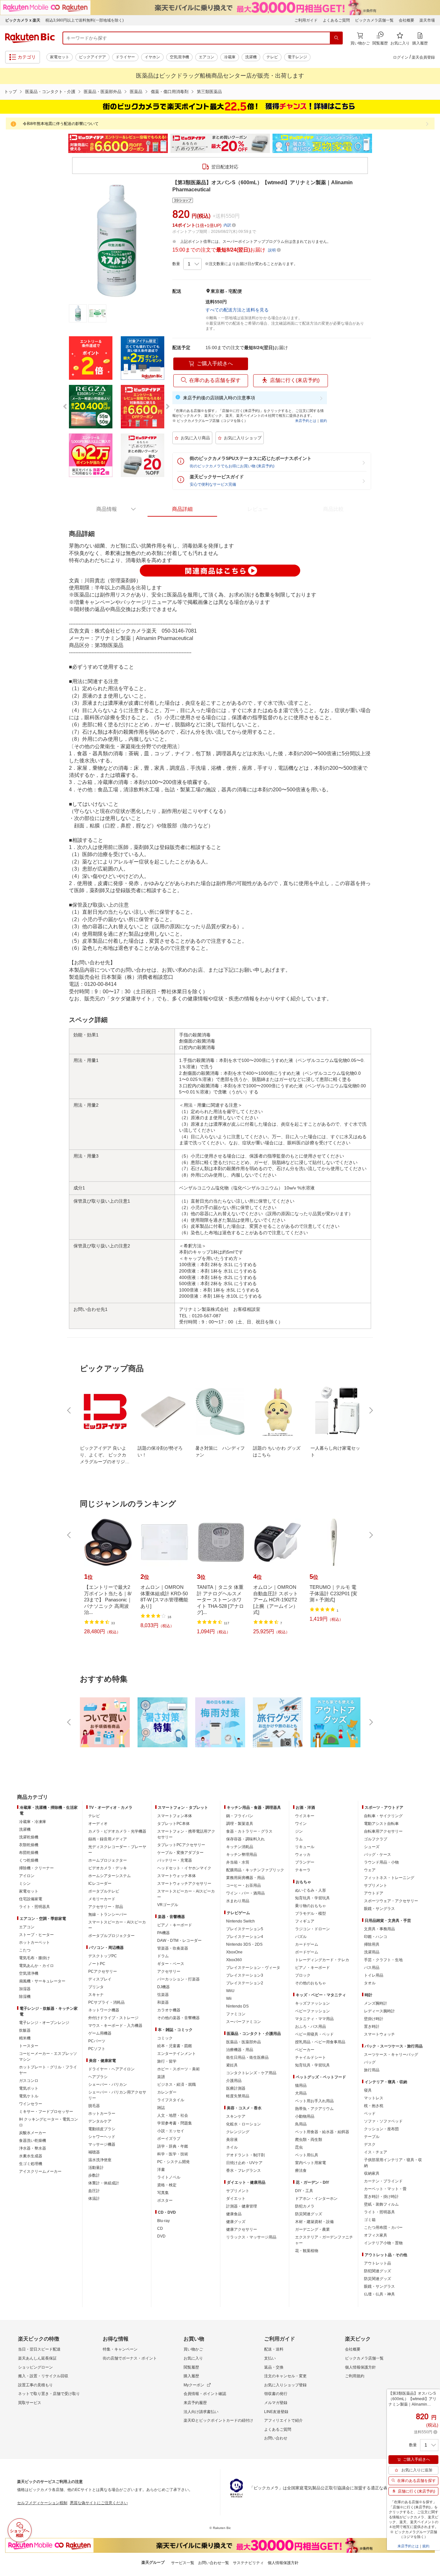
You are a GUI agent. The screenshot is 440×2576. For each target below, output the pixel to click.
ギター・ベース (171, 1964)
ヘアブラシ (98, 2077)
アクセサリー (169, 1971)
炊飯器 (25, 2030)
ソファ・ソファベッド (383, 2121)
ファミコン (236, 2014)
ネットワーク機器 (104, 2010)
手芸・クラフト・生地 (383, 1960)
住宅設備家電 (31, 1899)
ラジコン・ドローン (312, 1929)
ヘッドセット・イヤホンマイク (184, 1868)
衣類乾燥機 (29, 1845)
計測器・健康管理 (242, 2206)
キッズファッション (312, 2003)
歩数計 (94, 2175)
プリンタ (96, 1987)
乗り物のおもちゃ (311, 1906)
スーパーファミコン (244, 2022)
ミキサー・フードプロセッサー (46, 2112)
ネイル (232, 2147)
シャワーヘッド (102, 2137)
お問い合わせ (276, 2438)
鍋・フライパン (240, 1816)
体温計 (94, 2199)
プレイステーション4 (245, 1937)
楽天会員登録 (423, 57)
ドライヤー (125, 57)
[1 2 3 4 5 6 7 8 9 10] (192, 264)
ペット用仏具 (307, 2155)
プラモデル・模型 (311, 1913)
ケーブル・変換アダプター (180, 1853)
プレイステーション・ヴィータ (253, 1968)
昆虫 (299, 2147)
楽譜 (161, 2077)
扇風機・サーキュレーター (42, 1981)
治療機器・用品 (240, 2050)
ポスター (165, 2200)
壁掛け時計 (374, 2019)
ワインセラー (31, 2104)
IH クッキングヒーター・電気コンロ (48, 2122)
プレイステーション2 (245, 1983)
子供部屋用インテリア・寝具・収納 (393, 2163)
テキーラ (303, 1870)
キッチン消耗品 (240, 1847)
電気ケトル (29, 2096)
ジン (299, 1831)
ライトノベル (169, 2177)
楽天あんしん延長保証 (37, 2358)
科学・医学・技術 (173, 2154)
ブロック (303, 1975)
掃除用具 (372, 1944)
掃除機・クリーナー (36, 1868)
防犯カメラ (305, 2206)
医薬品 (136, 92)
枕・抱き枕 (374, 2106)
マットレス (374, 2098)
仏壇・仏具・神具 (379, 2294)
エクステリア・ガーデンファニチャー (324, 2240)
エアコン (206, 57)
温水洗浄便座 (100, 2160)
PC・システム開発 (173, 2162)
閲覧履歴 (191, 2367)
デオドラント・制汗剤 (245, 2155)
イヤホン (152, 57)
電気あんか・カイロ (36, 1966)
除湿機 (25, 1997)
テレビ (272, 57)
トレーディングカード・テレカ (322, 1960)
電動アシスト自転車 (381, 1824)
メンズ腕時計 (376, 2003)
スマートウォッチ (379, 2034)
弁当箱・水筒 (238, 1862)
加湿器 (25, 1989)
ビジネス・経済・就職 (177, 2085)
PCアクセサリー (103, 1971)
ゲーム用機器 (100, 2033)
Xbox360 (234, 1960)
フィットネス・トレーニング (389, 1878)
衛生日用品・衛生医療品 (247, 2057)
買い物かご (193, 2349)
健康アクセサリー (242, 2229)
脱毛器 (94, 2106)
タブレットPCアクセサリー (181, 1845)
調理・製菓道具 (240, 1824)
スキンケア (236, 2116)
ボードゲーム (307, 1952)
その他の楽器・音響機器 (178, 2018)
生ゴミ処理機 (31, 2164)
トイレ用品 (374, 1975)
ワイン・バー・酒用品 (245, 1893)
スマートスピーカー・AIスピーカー (117, 1925)
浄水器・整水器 (33, 2148)
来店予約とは (306, 421)
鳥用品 (301, 2124)
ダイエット (236, 2199)
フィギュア (305, 1921)
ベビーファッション (312, 2011)
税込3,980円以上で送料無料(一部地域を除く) (85, 20)
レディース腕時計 (379, 2011)
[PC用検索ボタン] (336, 38)
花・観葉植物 (307, 2251)
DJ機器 (163, 1987)
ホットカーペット (34, 1942)
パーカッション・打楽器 (178, 1979)
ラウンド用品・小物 (381, 1862)
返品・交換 (274, 2367)
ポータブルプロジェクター (111, 1936)
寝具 (368, 2090)
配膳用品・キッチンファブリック (255, 1870)
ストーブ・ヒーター (36, 1935)
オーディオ (98, 1824)
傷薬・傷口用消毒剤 (170, 92)
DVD (161, 2236)
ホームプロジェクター (108, 1860)
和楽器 (163, 2002)
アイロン (27, 1876)
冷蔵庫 (230, 57)
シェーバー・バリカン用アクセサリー (117, 2095)
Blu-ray (163, 2221)
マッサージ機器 (102, 2144)
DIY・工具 (304, 2191)
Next (378, 143)
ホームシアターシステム (110, 1876)
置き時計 (372, 2027)
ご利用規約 (355, 2376)
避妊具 (232, 2065)
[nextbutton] (370, 1410)
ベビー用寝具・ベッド (314, 2034)
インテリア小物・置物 (383, 2243)
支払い (270, 2358)
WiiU (230, 1991)
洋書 (161, 2170)
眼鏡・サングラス (379, 1909)
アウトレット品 (378, 2263)
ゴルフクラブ (376, 1839)
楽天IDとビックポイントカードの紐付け (218, 2420)
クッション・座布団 (381, 2129)
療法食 (301, 2171)
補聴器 (94, 2152)
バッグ (370, 2062)
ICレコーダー (100, 1884)
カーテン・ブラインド (383, 2181)
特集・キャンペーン (120, 2349)
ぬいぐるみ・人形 (311, 1890)
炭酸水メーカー (33, 2133)
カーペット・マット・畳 (385, 2189)
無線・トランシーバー (108, 1914)
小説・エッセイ (171, 2131)
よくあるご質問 (336, 20)
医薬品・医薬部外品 (103, 92)
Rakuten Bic (30, 38)
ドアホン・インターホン (316, 2199)
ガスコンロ (29, 2081)
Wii (229, 1999)
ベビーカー (305, 2050)
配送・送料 (274, 2349)
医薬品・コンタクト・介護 (50, 92)
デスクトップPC (103, 1956)
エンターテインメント (177, 2054)
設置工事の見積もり (35, 2385)
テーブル (372, 2137)
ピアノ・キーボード (175, 1925)
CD (160, 2228)
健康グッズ (236, 2222)
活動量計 (96, 2168)
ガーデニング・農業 (312, 2229)
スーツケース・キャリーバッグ (391, 2055)
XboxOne (234, 1952)
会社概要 (407, 20)
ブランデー (305, 1862)
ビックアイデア (92, 57)
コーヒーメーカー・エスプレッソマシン (48, 2056)
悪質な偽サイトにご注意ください (99, 2503)
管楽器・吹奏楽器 (173, 1948)
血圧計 (94, 2191)
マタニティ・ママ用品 (314, 2019)
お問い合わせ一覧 (214, 2563)
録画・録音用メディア (108, 1839)
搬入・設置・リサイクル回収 (43, 2376)
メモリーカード (102, 1899)
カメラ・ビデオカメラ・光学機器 (117, 1831)
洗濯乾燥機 (29, 1837)
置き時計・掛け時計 (381, 2197)
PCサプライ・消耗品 (106, 2002)
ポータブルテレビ (104, 1891)
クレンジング (238, 2132)
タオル (370, 1983)
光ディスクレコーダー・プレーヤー (117, 1850)
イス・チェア (376, 2152)
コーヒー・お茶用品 (244, 1885)
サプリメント (238, 2191)
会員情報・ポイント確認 (205, 2394)
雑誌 (161, 2108)
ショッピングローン (35, 2367)
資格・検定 (167, 2185)
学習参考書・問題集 (175, 2123)
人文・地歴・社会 (173, 2115)
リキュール (305, 1847)
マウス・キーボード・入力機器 (115, 2026)
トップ (10, 92)
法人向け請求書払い (201, 2412)
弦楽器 (163, 1995)
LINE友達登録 (276, 2412)
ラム (299, 1839)
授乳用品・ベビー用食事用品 (320, 2042)
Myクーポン (194, 2385)
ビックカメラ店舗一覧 (374, 20)
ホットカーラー (102, 2113)
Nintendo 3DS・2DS (244, 1944)
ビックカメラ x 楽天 (23, 20)
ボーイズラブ (169, 2139)
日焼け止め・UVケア (244, 2163)
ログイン (401, 57)
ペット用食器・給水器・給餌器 (322, 2132)
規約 (323, 421)
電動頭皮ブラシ (102, 2129)
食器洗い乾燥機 (33, 2141)
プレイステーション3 (245, 1975)
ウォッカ (303, 1855)
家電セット (60, 57)
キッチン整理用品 (242, 1855)
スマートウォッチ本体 (177, 1876)
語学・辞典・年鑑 (173, 2146)
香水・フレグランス (244, 2171)
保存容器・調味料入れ (245, 1839)
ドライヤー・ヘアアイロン (111, 2069)
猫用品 (301, 2085)
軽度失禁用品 (238, 2096)
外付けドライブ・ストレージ (113, 2018)
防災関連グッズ (309, 2214)
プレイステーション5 (245, 1929)
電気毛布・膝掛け (34, 1958)
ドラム (163, 1956)
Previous (62, 143)
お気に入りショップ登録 (285, 2385)
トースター (29, 2046)
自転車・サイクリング (383, 1816)
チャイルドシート (311, 2057)
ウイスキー (305, 1816)
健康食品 (234, 2214)
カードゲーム (307, 1944)
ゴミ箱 (370, 2220)
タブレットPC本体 (173, 1824)
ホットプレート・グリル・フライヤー (48, 2070)
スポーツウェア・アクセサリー (391, 1901)
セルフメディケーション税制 (42, 2503)
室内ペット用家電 (311, 2163)
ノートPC (97, 1964)
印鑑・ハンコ (376, 1937)
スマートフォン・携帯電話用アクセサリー (186, 1834)
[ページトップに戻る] (431, 1784)
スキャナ (96, 1995)
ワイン (301, 1824)
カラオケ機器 (169, 2010)
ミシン (25, 1884)
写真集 (163, 2193)
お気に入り (193, 2358)
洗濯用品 (372, 1952)
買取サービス (30, 2403)
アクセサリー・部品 (106, 1907)
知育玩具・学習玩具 (312, 1898)
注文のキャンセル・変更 (285, 2376)
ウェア (370, 1870)
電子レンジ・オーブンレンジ (44, 2023)
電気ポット (29, 2088)
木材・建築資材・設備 (314, 2222)
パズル (301, 1937)
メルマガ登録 (276, 2403)
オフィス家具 (376, 2235)
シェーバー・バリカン (108, 2085)
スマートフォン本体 (175, 1816)
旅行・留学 (167, 2061)
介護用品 (234, 2081)
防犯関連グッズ (378, 2271)
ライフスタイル (171, 2100)
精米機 (25, 2038)
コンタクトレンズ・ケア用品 (251, 2073)
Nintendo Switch (240, 1921)
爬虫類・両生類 (309, 2140)
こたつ (25, 1950)
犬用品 (301, 2093)
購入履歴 (191, 2376)
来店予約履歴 (195, 2403)
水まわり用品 (238, 1901)
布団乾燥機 (29, 1853)
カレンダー (167, 2092)
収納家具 (372, 2173)
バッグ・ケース (378, 1855)
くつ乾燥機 (29, 1860)
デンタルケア (100, 2121)
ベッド (370, 2113)
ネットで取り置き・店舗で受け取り (49, 2394)
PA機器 (163, 1933)
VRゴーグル (168, 1905)
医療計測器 (236, 2088)
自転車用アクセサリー (383, 1831)
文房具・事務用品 (379, 1929)
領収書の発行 (276, 2394)
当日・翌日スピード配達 (39, 2349)
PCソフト (97, 2049)
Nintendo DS (237, 2006)
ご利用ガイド (306, 20)
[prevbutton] (70, 1410)
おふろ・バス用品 (311, 2027)
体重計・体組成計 (104, 2183)
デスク (370, 2144)
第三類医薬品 (209, 92)
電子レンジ (297, 57)
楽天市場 (427, 20)
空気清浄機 (179, 57)
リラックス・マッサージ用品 (251, 2237)
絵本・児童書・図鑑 (175, 2046)
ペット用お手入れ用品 (314, 2101)
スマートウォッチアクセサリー (184, 1884)
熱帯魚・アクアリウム (314, 2109)
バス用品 (372, 1968)
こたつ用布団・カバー (383, 2228)
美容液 (232, 2140)
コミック (165, 2038)
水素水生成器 (31, 2156)
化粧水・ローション (244, 2124)
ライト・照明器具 (34, 1907)
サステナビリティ (248, 2563)
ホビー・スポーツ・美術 (178, 2069)
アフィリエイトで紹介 (283, 2420)
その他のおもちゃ (311, 1983)
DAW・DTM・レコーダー (179, 1941)
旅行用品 (372, 2070)
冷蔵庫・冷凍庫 (33, 1822)
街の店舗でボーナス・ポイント (130, 2358)
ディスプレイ (100, 1979)
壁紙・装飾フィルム (381, 2204)
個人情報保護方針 (360, 2367)
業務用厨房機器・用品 (245, 1878)
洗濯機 (251, 57)
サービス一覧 (183, 2563)
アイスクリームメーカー (40, 2171)
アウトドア (374, 1893)
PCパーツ (97, 2041)
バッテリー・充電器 (175, 1860)
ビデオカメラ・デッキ (108, 1868)
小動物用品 (305, 2116)
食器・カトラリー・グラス (249, 1831)
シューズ (372, 1847)
